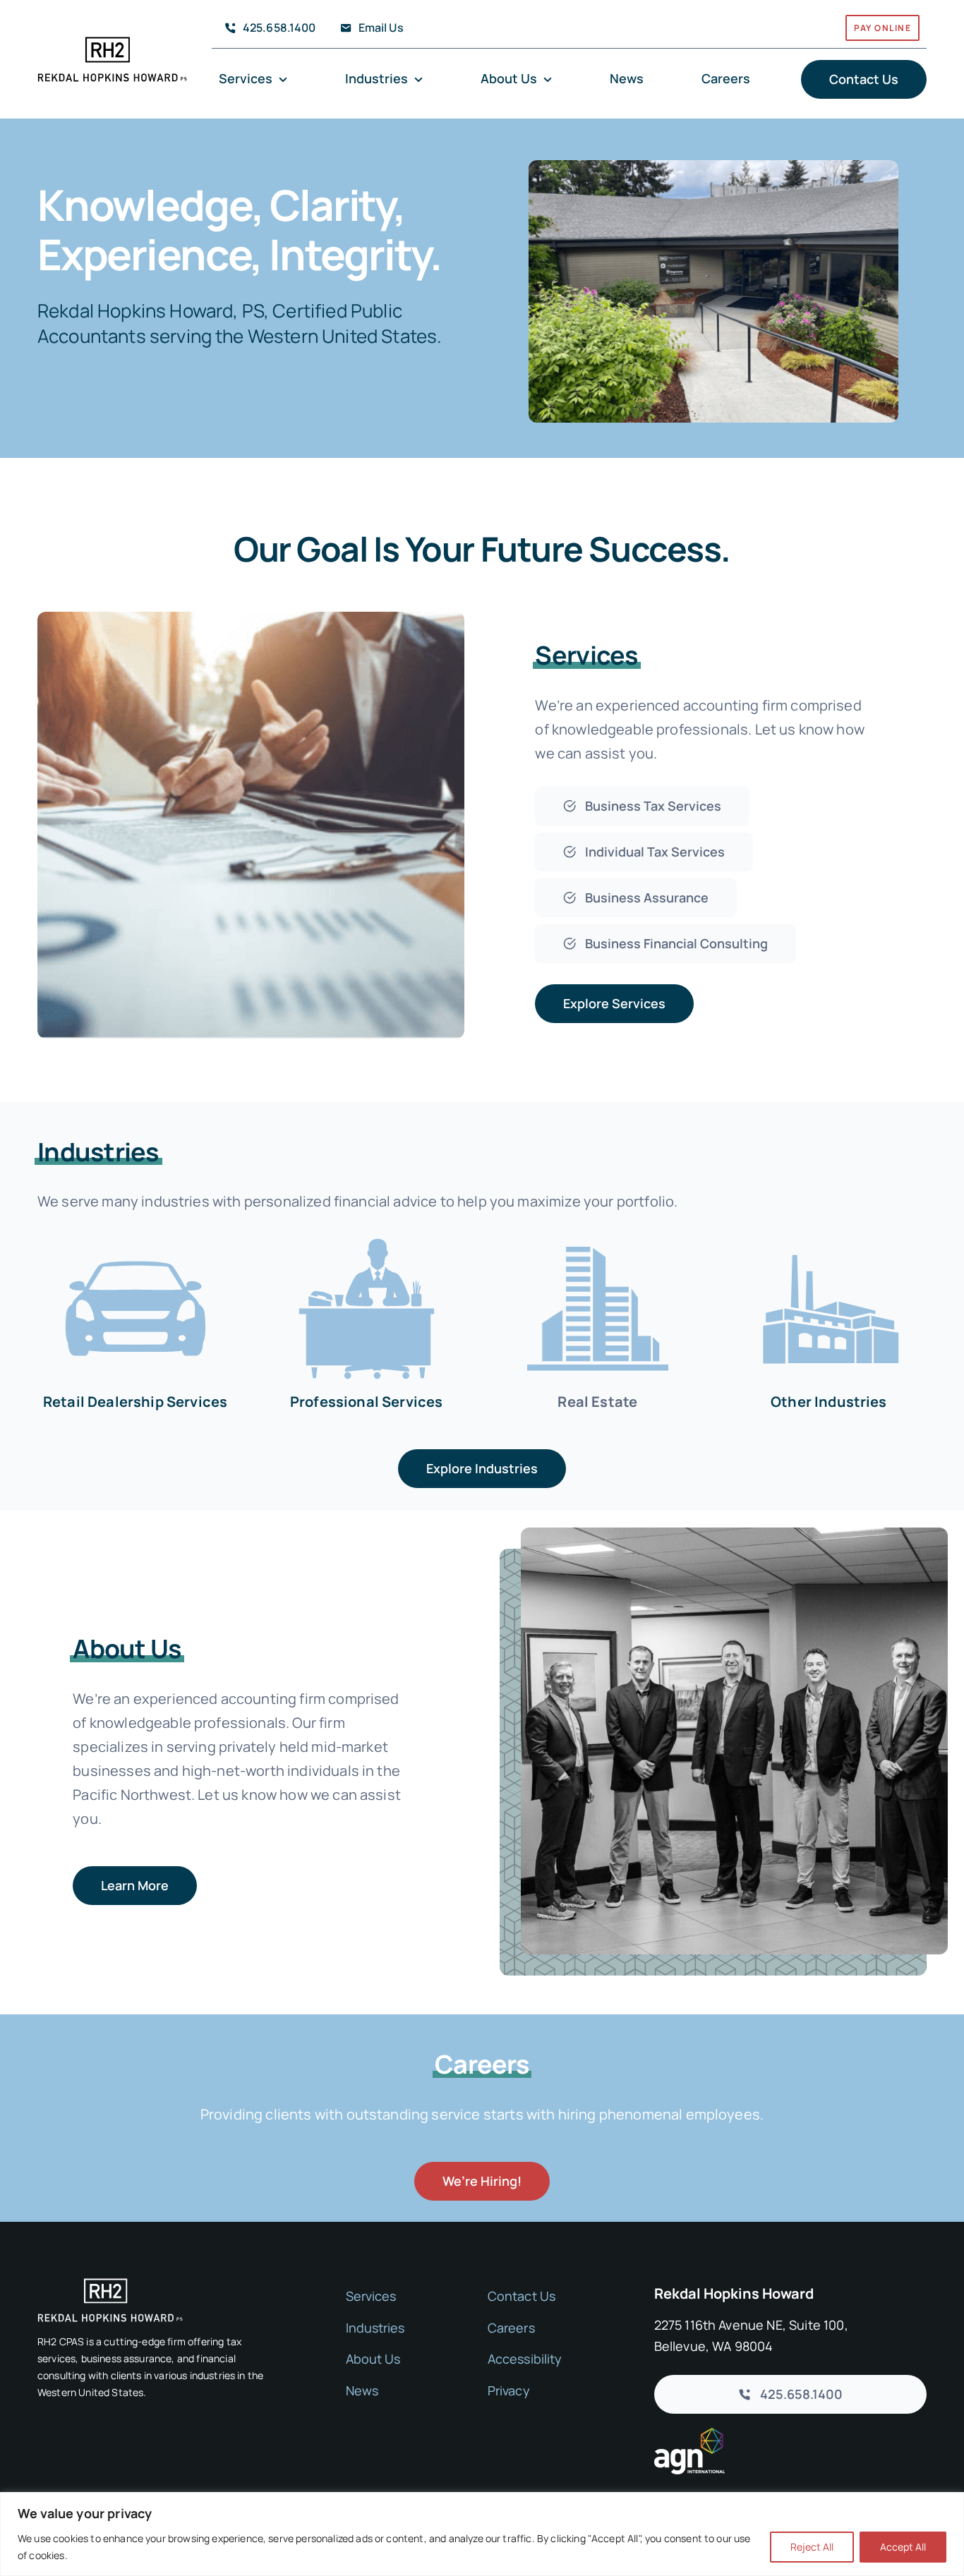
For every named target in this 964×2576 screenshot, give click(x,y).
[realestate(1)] (598, 1234)
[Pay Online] (748, 31)
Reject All (812, 2547)
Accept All (903, 2547)
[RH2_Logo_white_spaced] (110, 2285)
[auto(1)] (135, 1234)
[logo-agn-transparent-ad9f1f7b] (689, 2435)
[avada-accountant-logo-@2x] (112, 43)
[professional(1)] (366, 1234)
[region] (482, 2534)
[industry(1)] (829, 1234)
